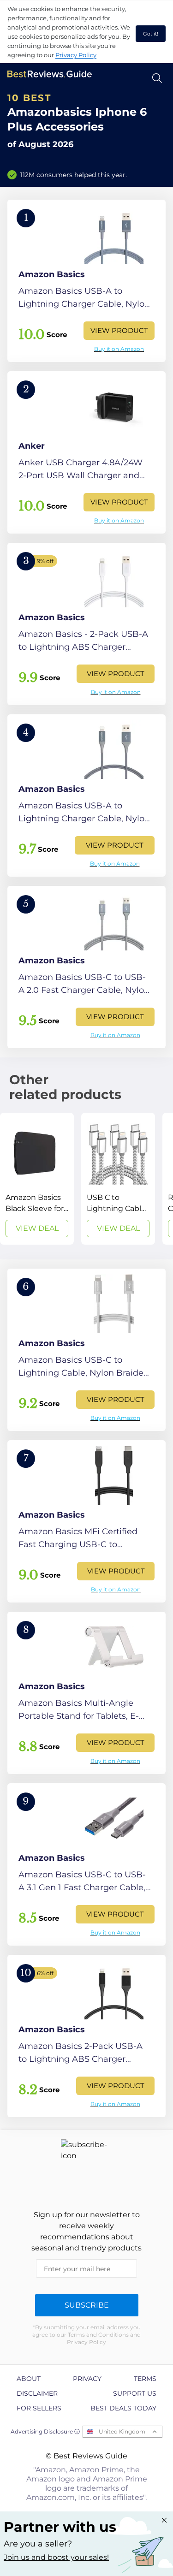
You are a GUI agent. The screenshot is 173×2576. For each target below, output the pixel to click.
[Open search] (157, 78)
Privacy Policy (76, 55)
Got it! (151, 34)
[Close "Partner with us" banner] (164, 2520)
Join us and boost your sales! (56, 2557)
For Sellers (39, 2408)
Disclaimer (37, 2393)
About (29, 2379)
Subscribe (87, 2305)
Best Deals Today (123, 2408)
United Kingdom (122, 2431)
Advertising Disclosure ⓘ (45, 2431)
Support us (135, 2393)
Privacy (87, 2379)
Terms (145, 2379)
